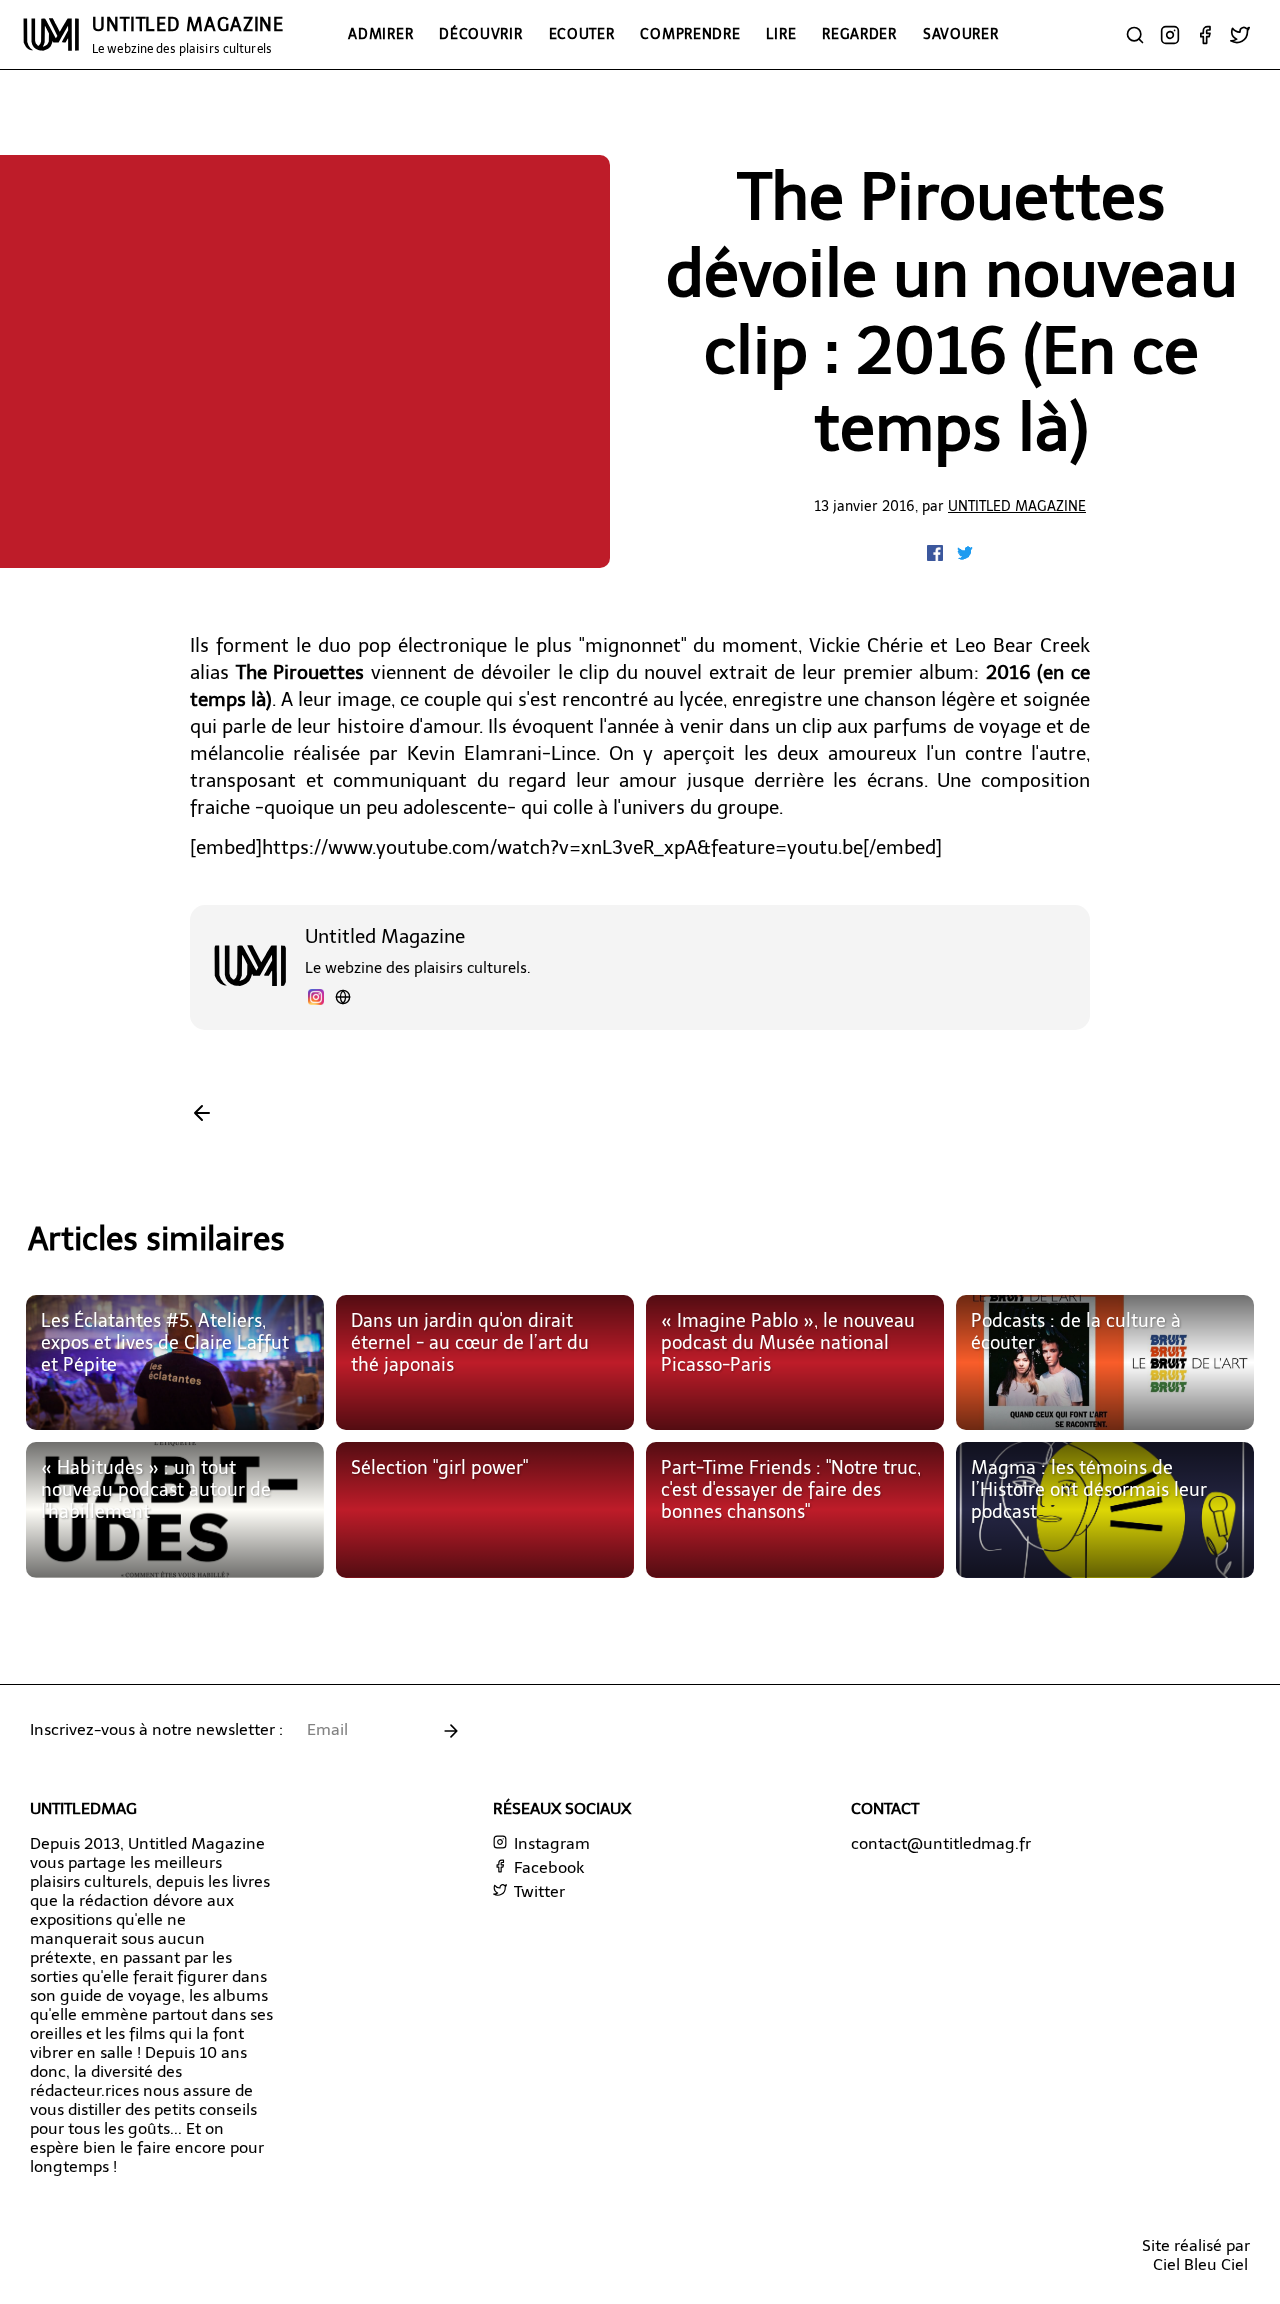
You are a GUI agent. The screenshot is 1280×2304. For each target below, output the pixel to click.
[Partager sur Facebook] (937, 555)
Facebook (547, 1867)
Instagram (550, 1843)
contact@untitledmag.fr (941, 1843)
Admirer (380, 34)
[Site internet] (343, 999)
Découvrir (480, 34)
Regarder (859, 34)
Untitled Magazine (1017, 506)
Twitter (537, 1891)
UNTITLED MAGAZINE (188, 35)
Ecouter (582, 34)
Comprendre (690, 34)
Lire (781, 34)
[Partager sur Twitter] (965, 555)
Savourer (961, 34)
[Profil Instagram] (316, 999)
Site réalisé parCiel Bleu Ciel (1196, 2255)
